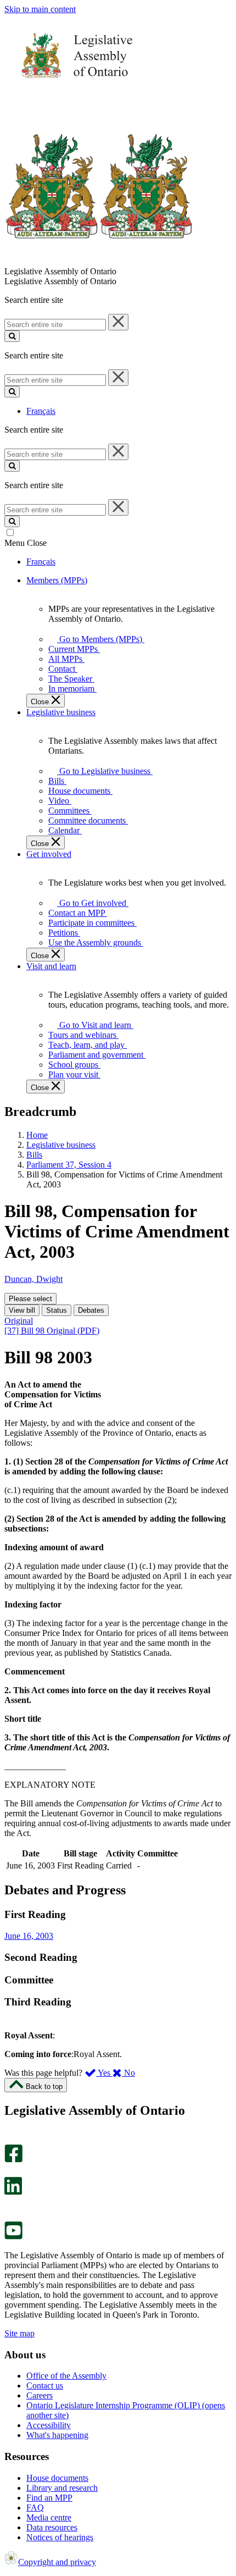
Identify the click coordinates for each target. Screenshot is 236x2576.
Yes (104, 2073)
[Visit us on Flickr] (11, 2216)
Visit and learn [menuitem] (51, 966)
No (128, 2073)
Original (19, 1321)
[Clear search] (118, 322)
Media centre (49, 2517)
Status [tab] (57, 1310)
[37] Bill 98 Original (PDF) (52, 1331)
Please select (30, 1299)
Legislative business (61, 1145)
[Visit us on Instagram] (11, 2139)
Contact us (45, 2386)
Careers (40, 2395)
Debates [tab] (91, 1310)
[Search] (12, 336)
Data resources (52, 2527)
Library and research (62, 2488)
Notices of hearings (60, 2537)
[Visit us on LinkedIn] (13, 2192)
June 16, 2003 (29, 1936)
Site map (19, 2333)
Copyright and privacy (57, 2562)
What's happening (57, 2435)
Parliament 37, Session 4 (69, 1165)
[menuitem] (99, 639)
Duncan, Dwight (33, 1279)
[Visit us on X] (10, 2172)
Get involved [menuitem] (49, 854)
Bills (34, 1155)
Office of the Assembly (66, 2376)
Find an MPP (49, 2498)
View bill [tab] (22, 1310)
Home (37, 1135)
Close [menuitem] (41, 702)
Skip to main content (40, 9)
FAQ (35, 2508)
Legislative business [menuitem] (61, 712)
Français (41, 411)
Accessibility (49, 2425)
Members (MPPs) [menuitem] (57, 580)
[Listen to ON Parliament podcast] (10, 2206)
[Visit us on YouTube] (13, 2237)
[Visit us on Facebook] (13, 2160)
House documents (57, 2478)
